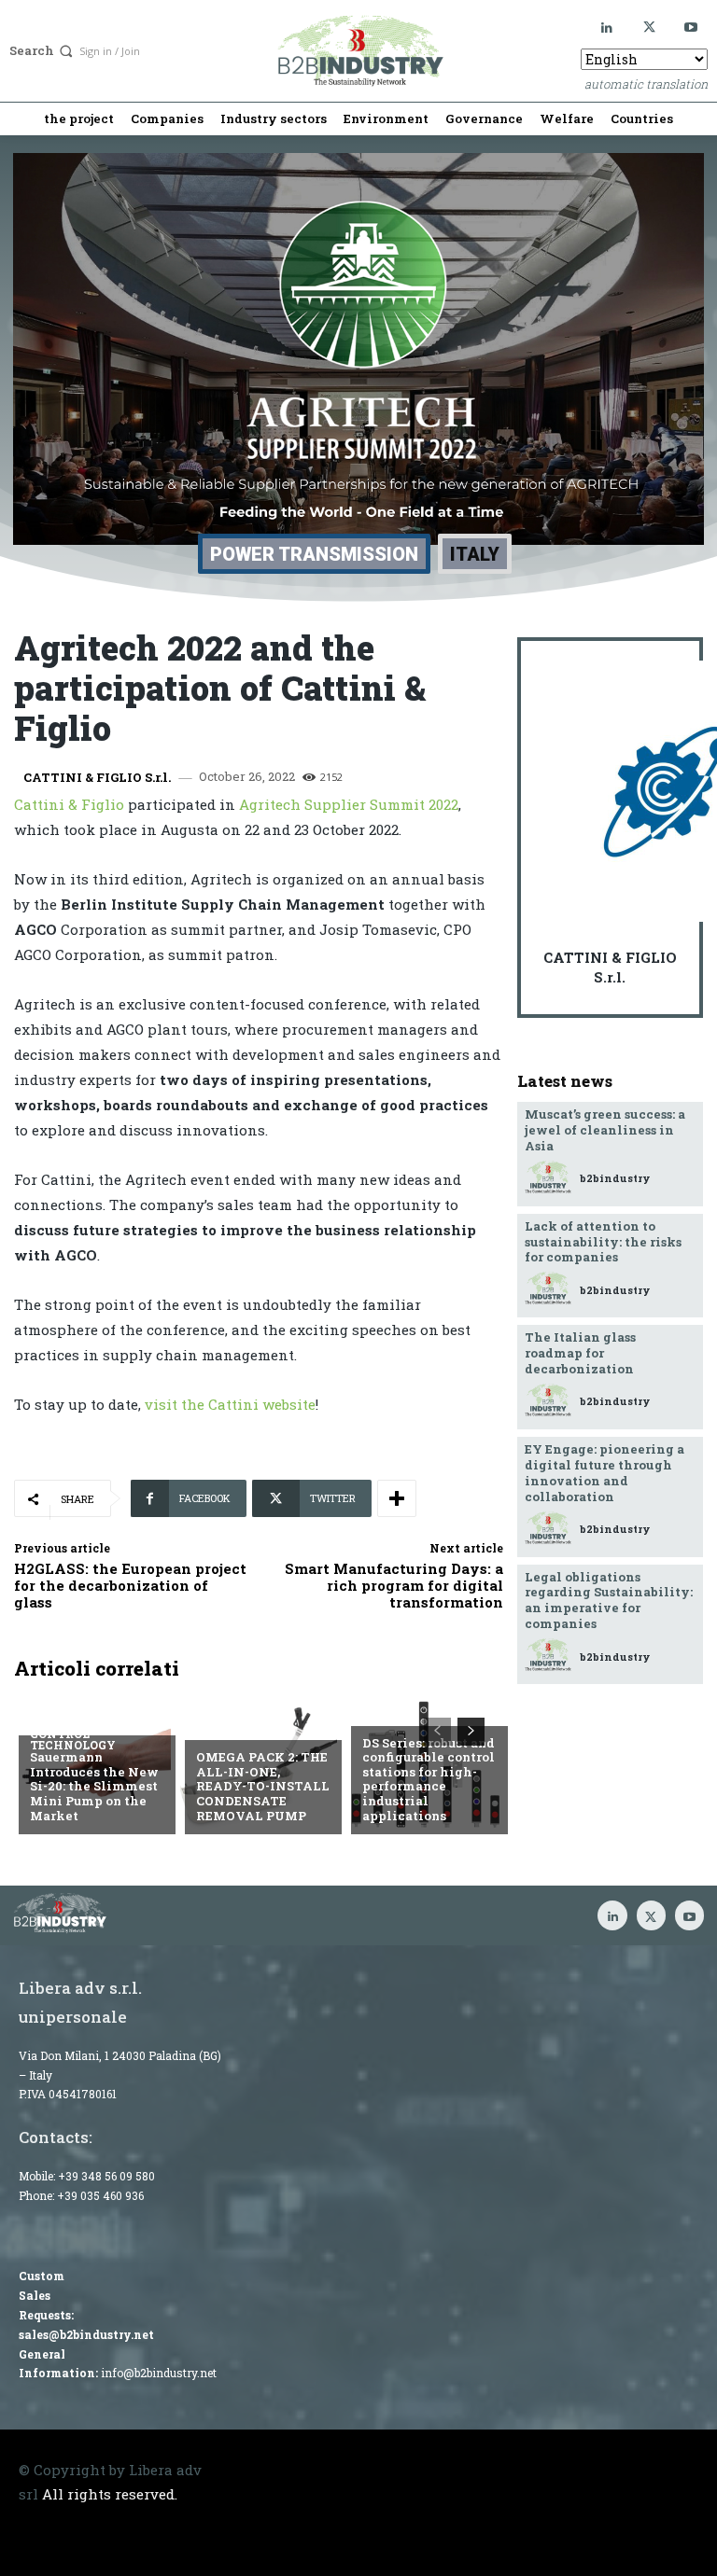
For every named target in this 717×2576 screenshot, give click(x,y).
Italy (475, 554)
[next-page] (471, 1732)
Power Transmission (314, 554)
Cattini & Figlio (69, 804)
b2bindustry (615, 1178)
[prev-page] (437, 1732)
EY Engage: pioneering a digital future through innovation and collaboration (605, 1473)
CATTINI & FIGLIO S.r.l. (97, 778)
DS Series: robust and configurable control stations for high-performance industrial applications (429, 1779)
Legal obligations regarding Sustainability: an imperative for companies (609, 1601)
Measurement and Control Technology (95, 1734)
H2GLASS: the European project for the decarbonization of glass (130, 1585)
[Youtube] (691, 28)
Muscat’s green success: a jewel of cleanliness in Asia (605, 1130)
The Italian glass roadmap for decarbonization (580, 1353)
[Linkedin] (607, 28)
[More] (397, 1498)
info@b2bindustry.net (159, 2373)
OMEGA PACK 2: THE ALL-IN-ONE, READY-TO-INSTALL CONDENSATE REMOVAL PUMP (263, 1786)
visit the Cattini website (230, 1404)
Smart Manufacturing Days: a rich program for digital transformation (394, 1585)
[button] (43, 51)
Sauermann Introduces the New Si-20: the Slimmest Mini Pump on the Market (94, 1786)
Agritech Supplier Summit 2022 (349, 804)
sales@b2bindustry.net (86, 2334)
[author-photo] (551, 1178)
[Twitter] (649, 28)
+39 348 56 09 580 (106, 2176)
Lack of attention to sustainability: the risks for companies (603, 1242)
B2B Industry (243, 1727)
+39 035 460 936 (100, 2195)
